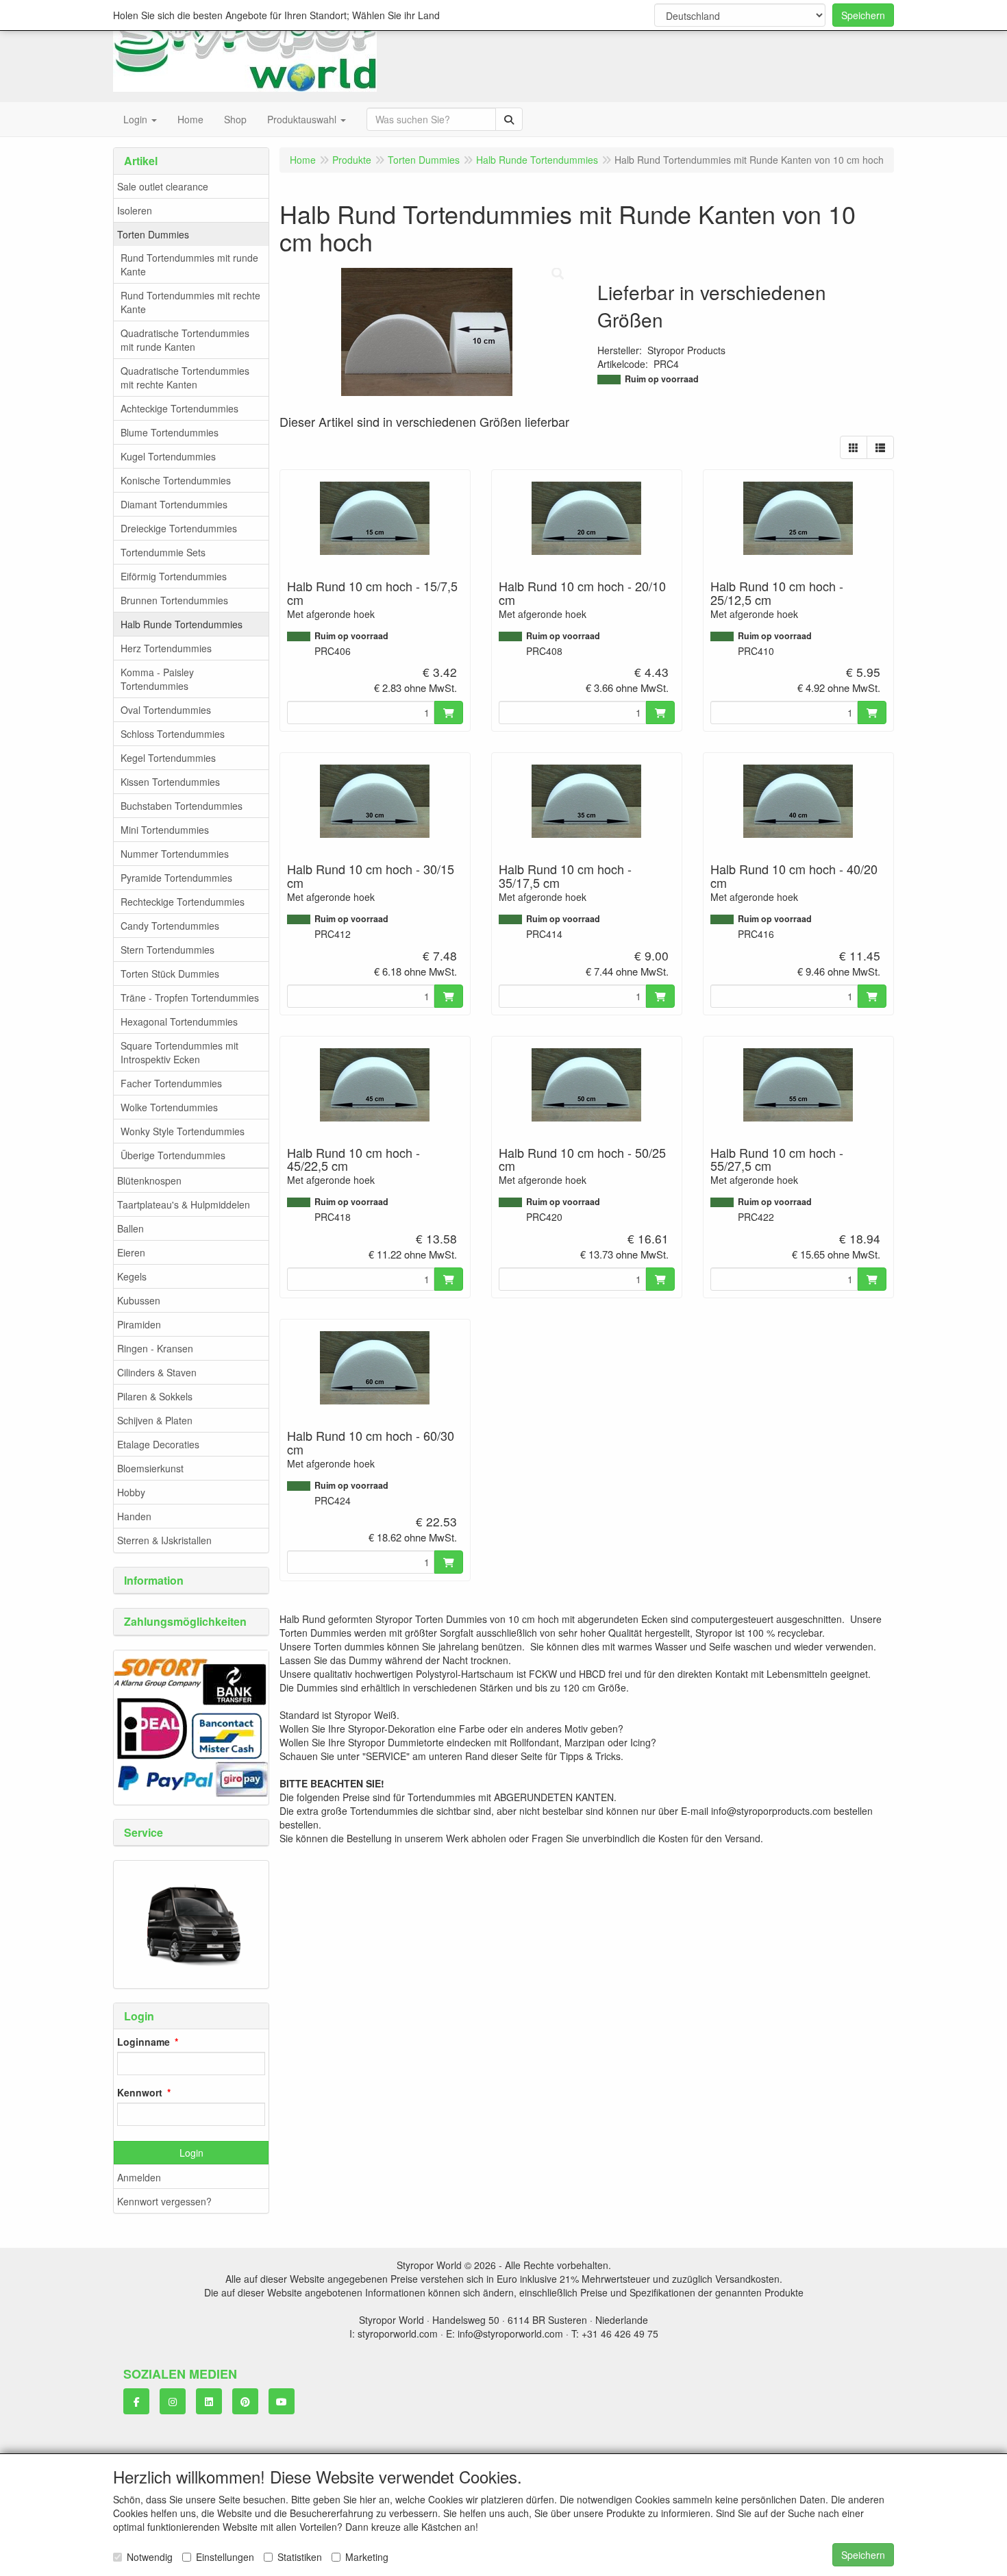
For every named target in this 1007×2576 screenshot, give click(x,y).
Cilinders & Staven (157, 1372)
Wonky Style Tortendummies (183, 1131)
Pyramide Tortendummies (176, 878)
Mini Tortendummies (165, 830)
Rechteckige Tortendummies (183, 902)
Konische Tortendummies (176, 480)
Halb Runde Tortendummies (182, 624)
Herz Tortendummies (166, 648)
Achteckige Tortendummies (179, 408)
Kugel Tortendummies (168, 456)
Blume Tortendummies (170, 432)
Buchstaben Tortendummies (182, 806)
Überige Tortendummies (173, 1155)
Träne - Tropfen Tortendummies (190, 998)
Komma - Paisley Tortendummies (157, 679)
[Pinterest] (245, 2401)
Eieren (131, 1252)
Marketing (367, 2557)
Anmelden (139, 2177)
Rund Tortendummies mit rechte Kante (190, 302)
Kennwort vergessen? (164, 2201)
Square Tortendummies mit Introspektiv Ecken (179, 1052)
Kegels (132, 1276)
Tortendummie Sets (163, 552)
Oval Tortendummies (166, 710)
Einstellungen (225, 2557)
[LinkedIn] (209, 2401)
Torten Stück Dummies (170, 974)
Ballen (130, 1228)
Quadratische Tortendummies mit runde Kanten (185, 340)
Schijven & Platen (155, 1420)
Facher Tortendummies (171, 1083)
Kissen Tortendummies (170, 782)
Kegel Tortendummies (168, 758)
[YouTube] (282, 2401)
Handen (134, 1516)
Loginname (144, 2042)
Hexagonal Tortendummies (179, 1021)
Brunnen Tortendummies (174, 600)
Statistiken (300, 2557)
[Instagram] (173, 2401)
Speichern (863, 15)
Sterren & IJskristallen (164, 1540)
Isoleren (135, 210)
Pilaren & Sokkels (155, 1396)
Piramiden (139, 1324)
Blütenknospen (149, 1180)
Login (191, 2153)
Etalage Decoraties (158, 1444)
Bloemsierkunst (150, 1468)
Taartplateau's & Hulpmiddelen (184, 1204)
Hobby (131, 1492)
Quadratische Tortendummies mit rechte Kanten (185, 377)
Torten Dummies (153, 234)
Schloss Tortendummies (173, 734)
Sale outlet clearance (163, 186)
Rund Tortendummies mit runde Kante (189, 264)
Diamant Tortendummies (174, 504)
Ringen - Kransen (155, 1348)
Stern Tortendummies (167, 950)
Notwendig (150, 2557)
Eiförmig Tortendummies (174, 576)
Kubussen (139, 1300)
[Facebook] (136, 2401)
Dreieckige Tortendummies (179, 528)
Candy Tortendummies (170, 926)
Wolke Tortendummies (169, 1107)
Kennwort (140, 2092)
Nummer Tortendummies (175, 854)
